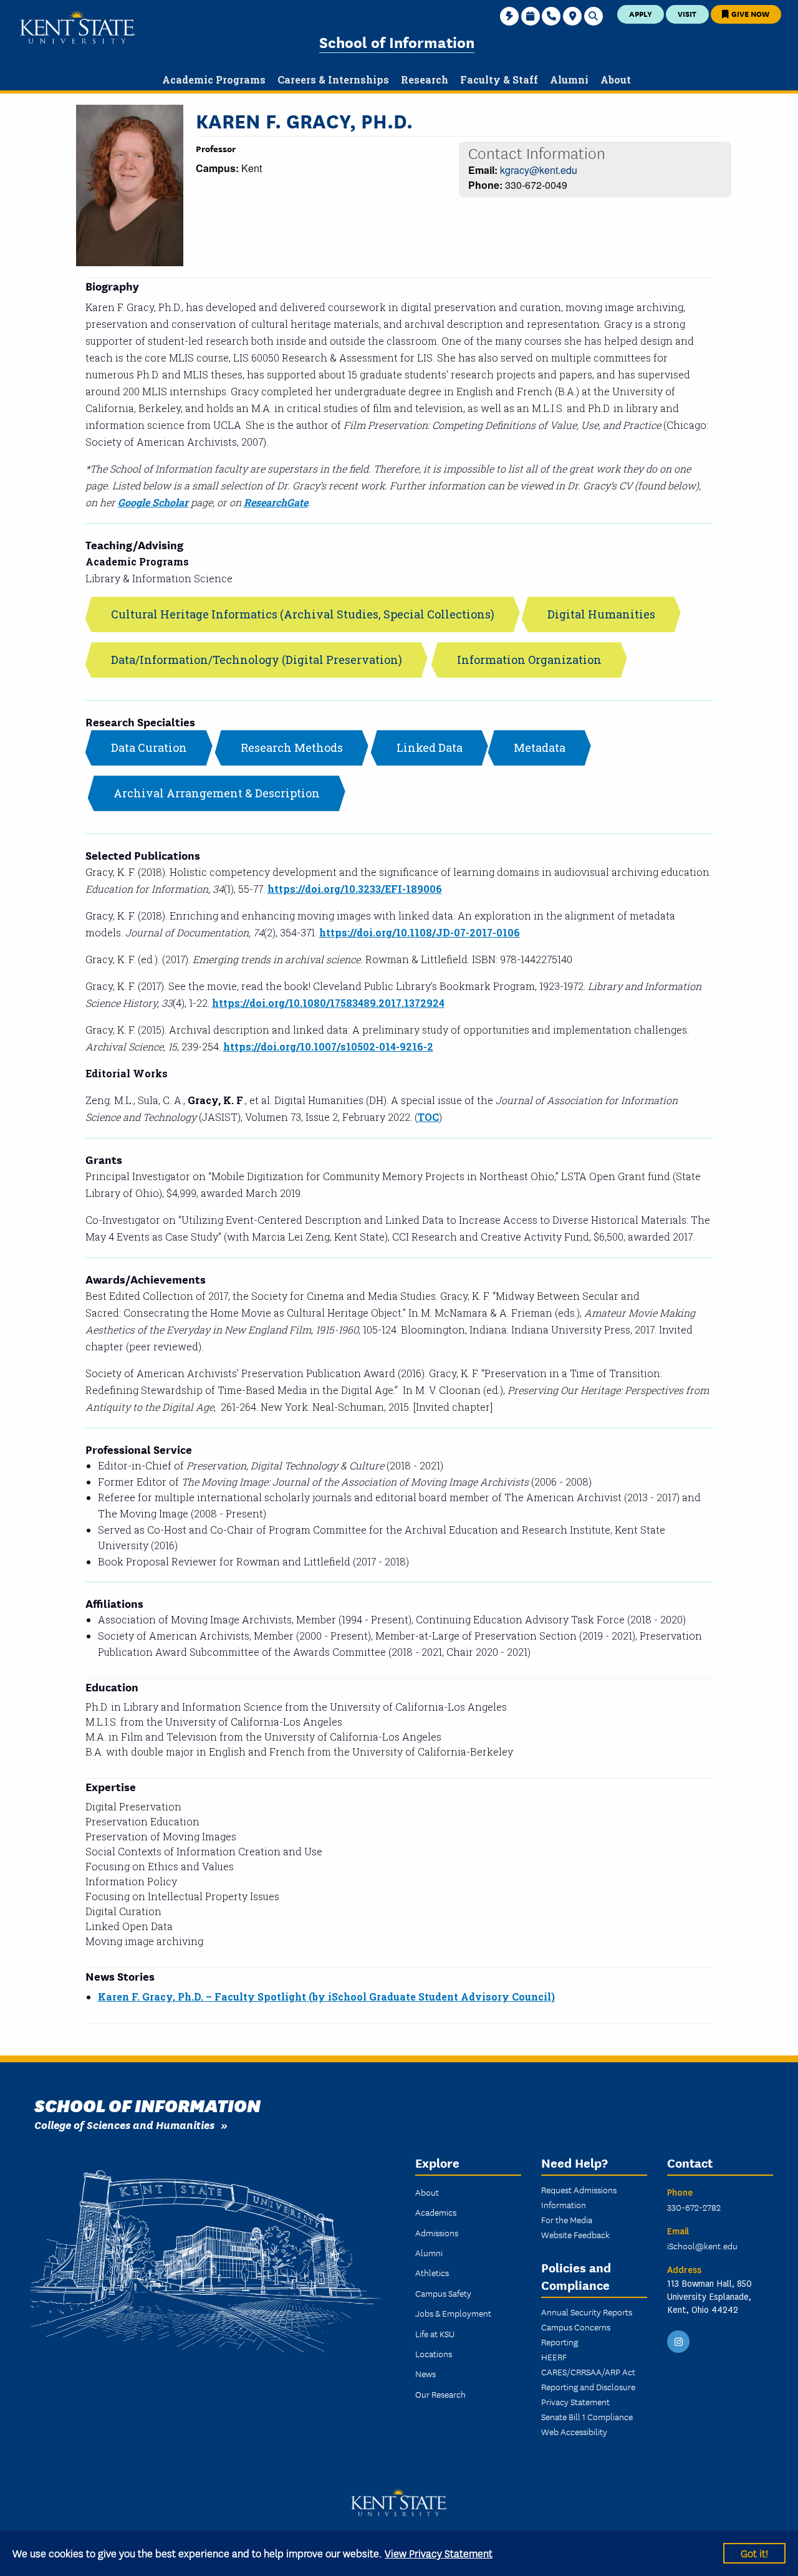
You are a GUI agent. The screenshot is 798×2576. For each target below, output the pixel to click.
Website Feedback (575, 2234)
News (425, 2373)
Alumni (429, 2252)
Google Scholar (153, 502)
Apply (641, 13)
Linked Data (430, 747)
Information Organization (529, 660)
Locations (434, 2353)
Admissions (437, 2232)
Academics (436, 2212)
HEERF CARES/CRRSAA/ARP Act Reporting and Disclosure (588, 2372)
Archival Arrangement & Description (217, 793)
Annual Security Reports (587, 2312)
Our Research (440, 2394)
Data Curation (149, 747)
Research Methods (292, 747)
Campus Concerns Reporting (576, 2334)
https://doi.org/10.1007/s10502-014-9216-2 (328, 1046)
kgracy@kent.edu (539, 170)
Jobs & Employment (453, 2313)
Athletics (432, 2272)
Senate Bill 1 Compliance (587, 2416)
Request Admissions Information (579, 2197)
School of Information (397, 41)
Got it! (754, 2553)
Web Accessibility (574, 2431)
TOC (428, 1117)
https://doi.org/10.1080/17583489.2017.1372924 (328, 1003)
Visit (687, 13)
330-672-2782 (694, 2207)
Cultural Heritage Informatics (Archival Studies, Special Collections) (303, 614)
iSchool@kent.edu (702, 2246)
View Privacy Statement (439, 2553)
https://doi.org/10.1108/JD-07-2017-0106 (420, 932)
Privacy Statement (575, 2401)
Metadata (540, 747)
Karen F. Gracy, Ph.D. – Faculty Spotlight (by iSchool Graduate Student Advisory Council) (326, 1997)
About (427, 2192)
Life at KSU (435, 2333)
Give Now (749, 13)
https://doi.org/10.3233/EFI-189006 (355, 889)
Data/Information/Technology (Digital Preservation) (257, 660)
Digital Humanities (601, 614)
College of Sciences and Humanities (124, 2124)
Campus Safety (443, 2293)
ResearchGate (276, 502)
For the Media (567, 2219)
